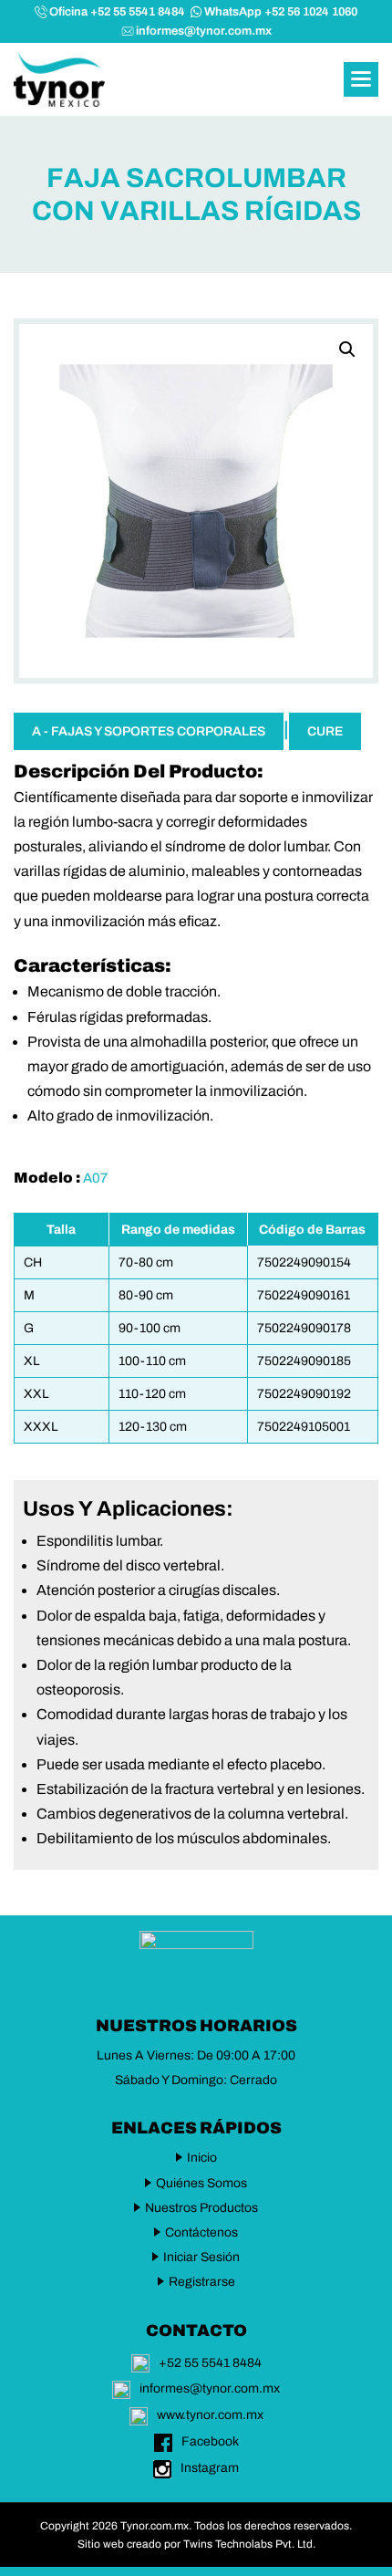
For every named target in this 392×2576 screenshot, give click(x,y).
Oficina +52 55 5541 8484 (117, 12)
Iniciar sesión (201, 2257)
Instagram (210, 2468)
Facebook (210, 2441)
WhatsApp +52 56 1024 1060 (281, 12)
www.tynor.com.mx (210, 2415)
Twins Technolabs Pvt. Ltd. (249, 2544)
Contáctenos (201, 2232)
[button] (361, 79)
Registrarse (202, 2282)
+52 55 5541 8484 (210, 2363)
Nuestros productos (201, 2208)
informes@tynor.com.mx (204, 31)
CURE (325, 731)
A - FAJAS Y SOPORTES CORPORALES (149, 731)
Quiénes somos (201, 2183)
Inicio (202, 2158)
